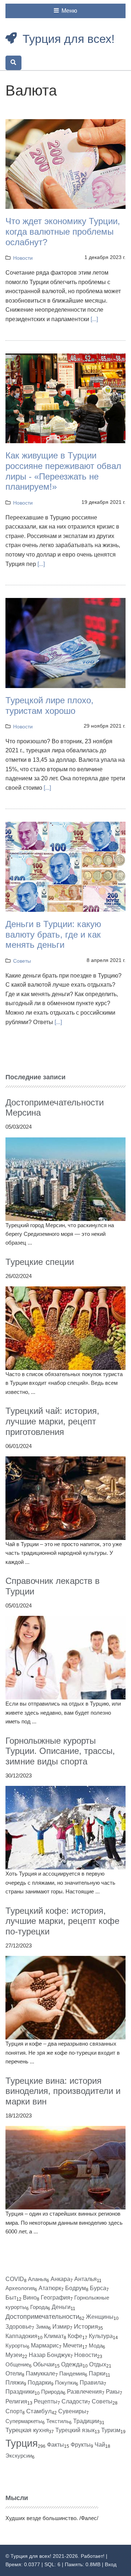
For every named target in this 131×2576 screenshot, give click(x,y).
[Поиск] (13, 63)
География (55, 2298)
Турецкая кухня (27, 2430)
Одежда (72, 2364)
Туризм (111, 2430)
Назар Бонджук (49, 2355)
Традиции (86, 2421)
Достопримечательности (42, 2317)
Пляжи (15, 2383)
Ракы (113, 2392)
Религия (16, 2401)
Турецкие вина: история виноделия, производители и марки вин (63, 2091)
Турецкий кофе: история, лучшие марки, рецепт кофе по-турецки (62, 1921)
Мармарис (45, 2346)
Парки (97, 2373)
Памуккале (41, 2373)
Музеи (14, 2355)
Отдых (98, 2364)
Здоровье (19, 2327)
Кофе (75, 2336)
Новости (23, 258)
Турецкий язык (75, 2430)
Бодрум (76, 2288)
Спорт (14, 2411)
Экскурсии (19, 2456)
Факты (55, 2445)
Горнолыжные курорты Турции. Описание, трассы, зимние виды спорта (60, 1751)
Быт (11, 2298)
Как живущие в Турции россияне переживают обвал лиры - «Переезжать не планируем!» (63, 471)
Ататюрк (50, 2288)
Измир (61, 2327)
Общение (17, 2364)
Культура (101, 2336)
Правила (92, 2383)
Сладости (75, 2401)
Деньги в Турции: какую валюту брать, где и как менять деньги (53, 935)
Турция (22, 2443)
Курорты (16, 2346)
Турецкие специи (40, 1262)
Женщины (100, 2317)
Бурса (98, 2288)
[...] (94, 319)
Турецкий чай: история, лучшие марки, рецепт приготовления (52, 1421)
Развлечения (84, 2392)
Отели (14, 2373)
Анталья (86, 2279)
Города (39, 2307)
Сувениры (72, 2411)
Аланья (37, 2279)
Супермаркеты (24, 2421)
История (86, 2327)
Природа (52, 2392)
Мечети (73, 2346)
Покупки (65, 2383)
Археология (20, 2288)
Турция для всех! (69, 39)
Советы (22, 961)
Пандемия (72, 2373)
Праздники (20, 2392)
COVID (15, 2279)
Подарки (39, 2383)
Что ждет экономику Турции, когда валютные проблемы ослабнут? (63, 232)
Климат (54, 2336)
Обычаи (44, 2364)
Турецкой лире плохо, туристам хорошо (49, 705)
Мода (96, 2346)
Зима (42, 2327)
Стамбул (39, 2411)
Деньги (61, 2307)
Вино (30, 2298)
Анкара (60, 2279)
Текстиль (58, 2421)
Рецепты (46, 2401)
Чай (100, 2445)
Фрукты (81, 2445)
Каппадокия (21, 2336)
